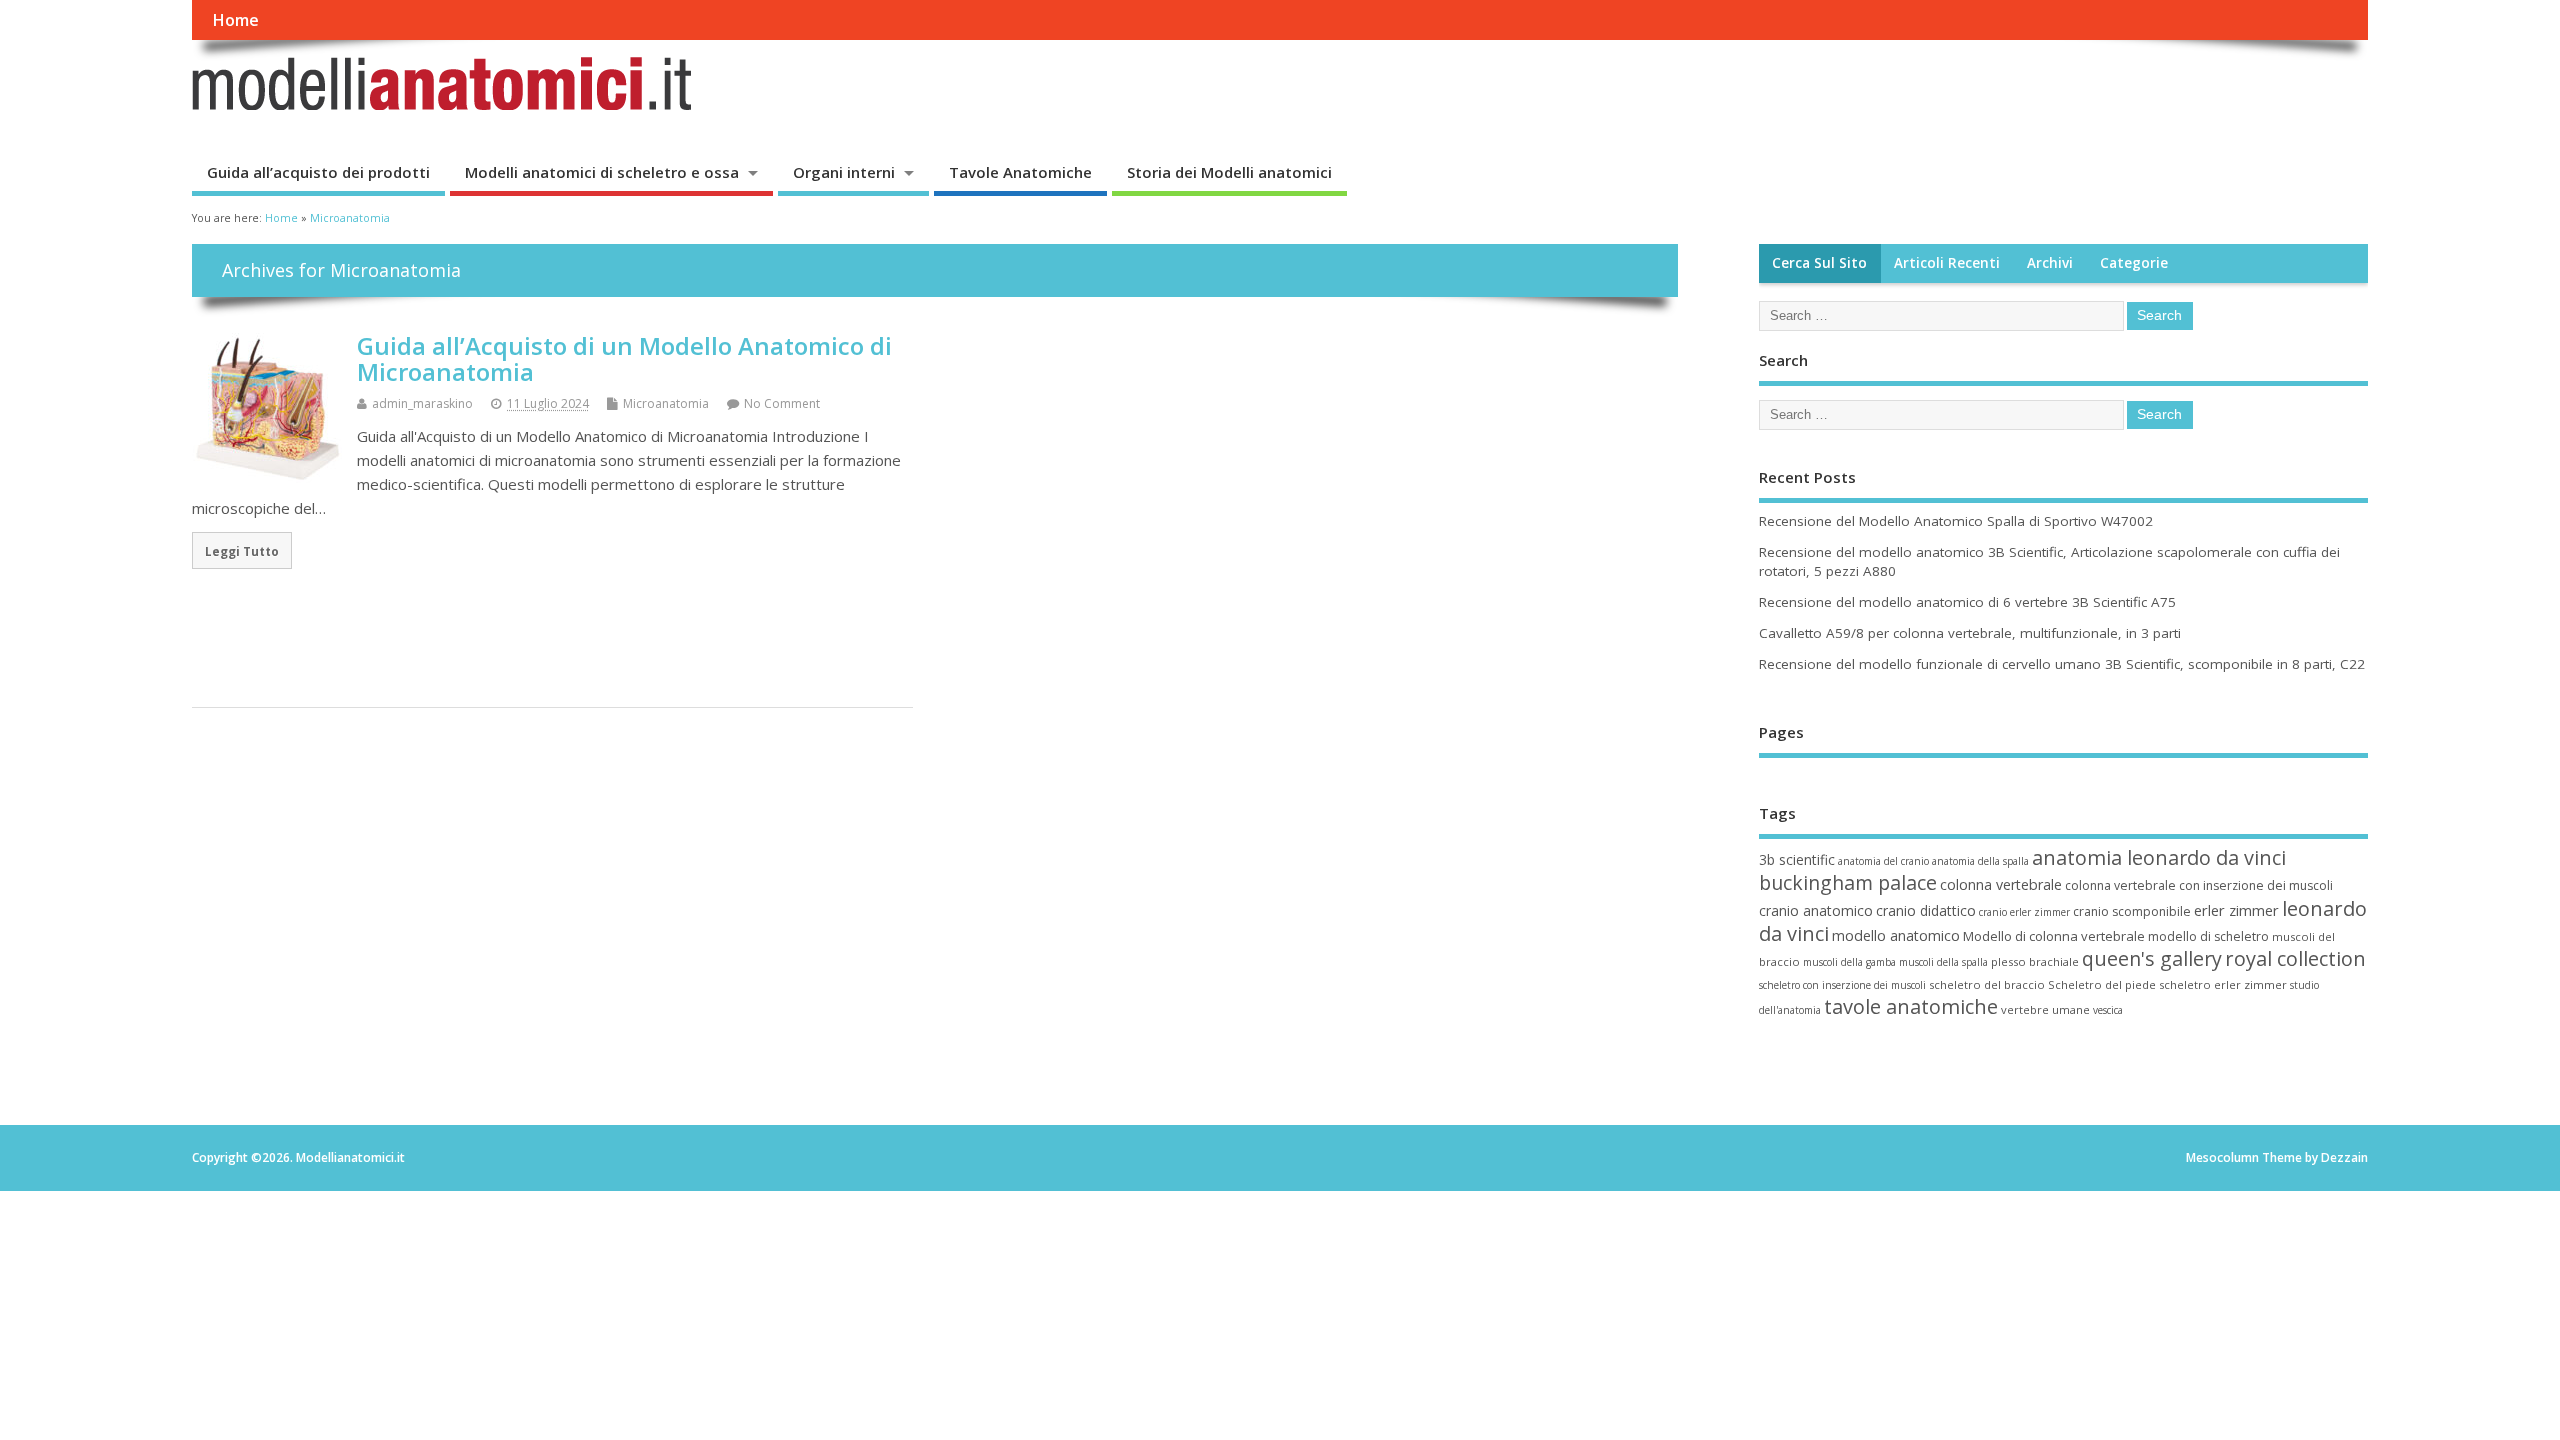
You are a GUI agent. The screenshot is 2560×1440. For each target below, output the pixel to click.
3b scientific (1797, 859)
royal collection (2295, 958)
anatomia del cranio (1883, 861)
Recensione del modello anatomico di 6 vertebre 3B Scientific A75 (1967, 602)
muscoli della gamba (1849, 962)
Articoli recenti (1947, 263)
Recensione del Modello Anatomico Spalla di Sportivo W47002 (1956, 521)
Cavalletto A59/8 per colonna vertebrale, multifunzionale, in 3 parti (1970, 633)
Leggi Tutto (242, 551)
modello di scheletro (2208, 936)
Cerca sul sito (1819, 263)
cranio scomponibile (2132, 911)
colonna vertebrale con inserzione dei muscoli (2199, 885)
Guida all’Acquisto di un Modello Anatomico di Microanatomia (624, 358)
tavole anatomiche (1911, 1006)
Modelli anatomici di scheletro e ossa (602, 172)
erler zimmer (2236, 910)
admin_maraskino (422, 403)
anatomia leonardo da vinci (2159, 857)
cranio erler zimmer (2024, 912)
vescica (2108, 1010)
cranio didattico (1926, 910)
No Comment (782, 403)
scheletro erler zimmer (2223, 984)
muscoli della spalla (1943, 962)
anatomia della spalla (1980, 861)
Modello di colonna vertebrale (2054, 936)
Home (235, 20)
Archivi (2050, 263)
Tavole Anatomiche (1020, 172)
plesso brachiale (2035, 961)
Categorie (2134, 263)
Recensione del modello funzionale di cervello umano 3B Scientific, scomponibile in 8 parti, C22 (2062, 664)
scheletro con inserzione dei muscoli (1842, 985)
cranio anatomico (1816, 910)
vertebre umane (2045, 1009)
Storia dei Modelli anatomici (1229, 172)
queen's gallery (2152, 958)
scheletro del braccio (1987, 984)
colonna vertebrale (2001, 884)
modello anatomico (1896, 935)
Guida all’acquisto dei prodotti (318, 172)
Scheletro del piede (2102, 984)
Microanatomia (666, 403)
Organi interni (844, 172)
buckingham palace (1848, 882)
